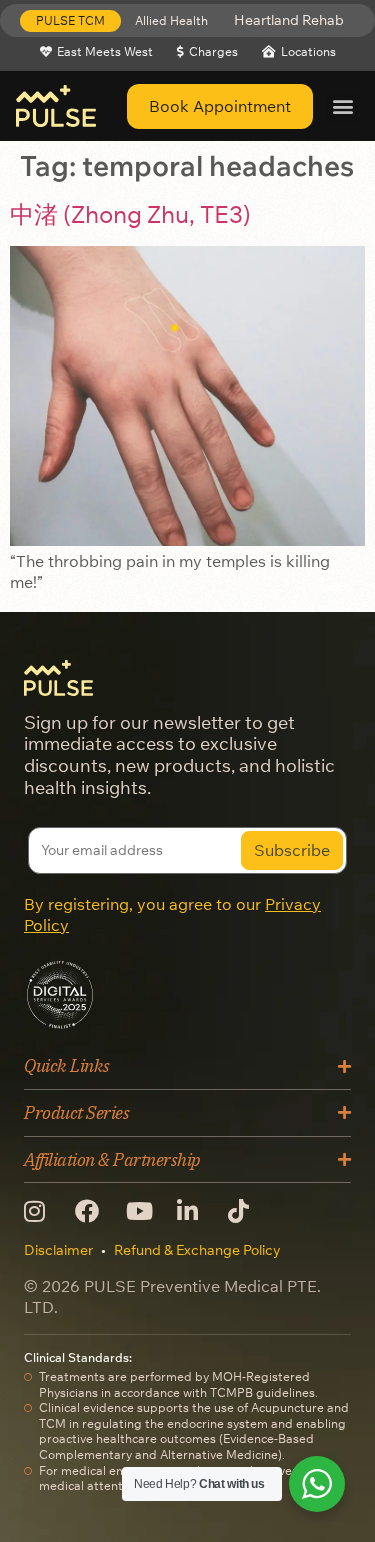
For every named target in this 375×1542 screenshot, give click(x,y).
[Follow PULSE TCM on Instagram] (41, 1211)
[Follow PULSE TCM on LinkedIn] (194, 1211)
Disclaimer (58, 1250)
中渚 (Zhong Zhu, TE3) (130, 214)
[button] (70, 21)
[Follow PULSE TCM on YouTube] (143, 1211)
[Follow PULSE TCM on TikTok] (245, 1211)
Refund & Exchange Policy (197, 1250)
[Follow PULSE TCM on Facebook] (92, 1211)
